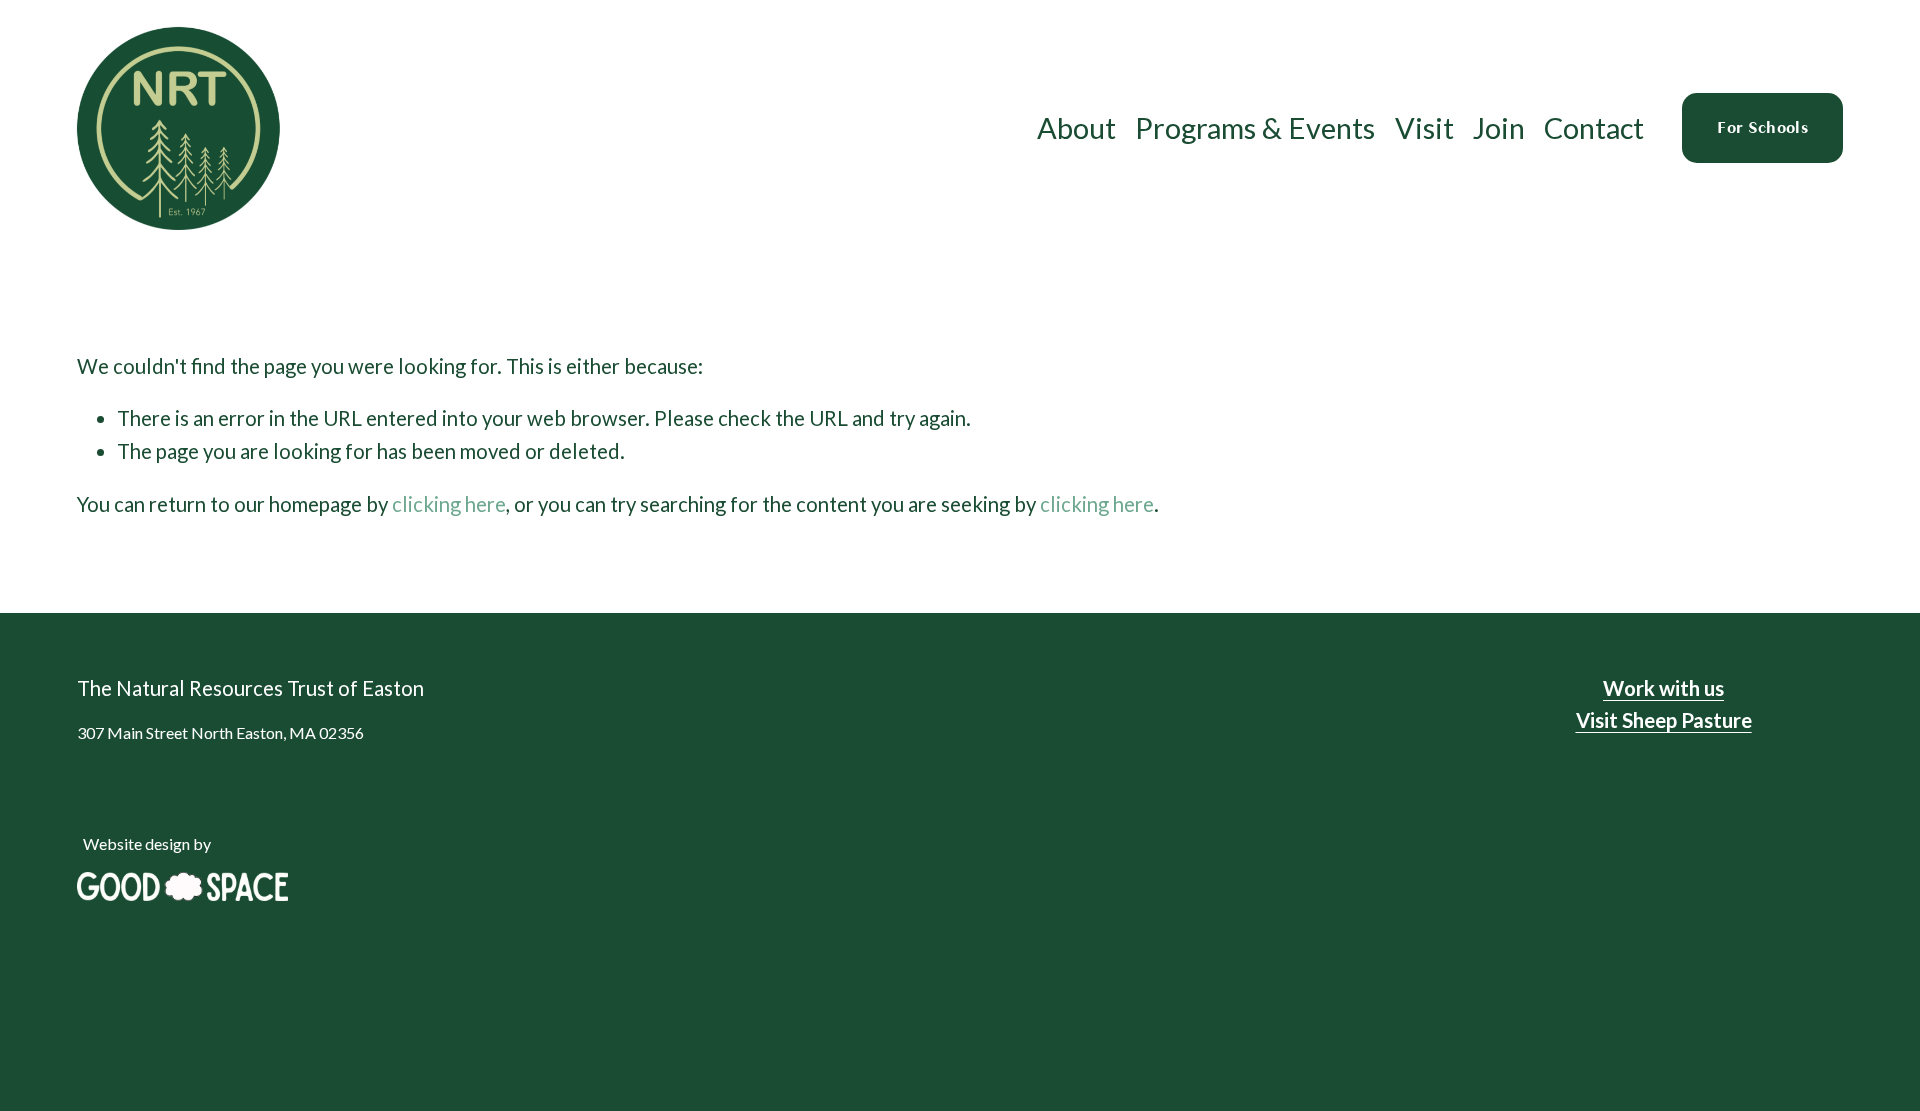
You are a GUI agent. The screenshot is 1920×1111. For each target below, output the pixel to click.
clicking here (449, 504)
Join (1499, 127)
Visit (1424, 127)
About (1076, 127)
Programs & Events (1255, 127)
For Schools (1762, 128)
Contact (1594, 127)
